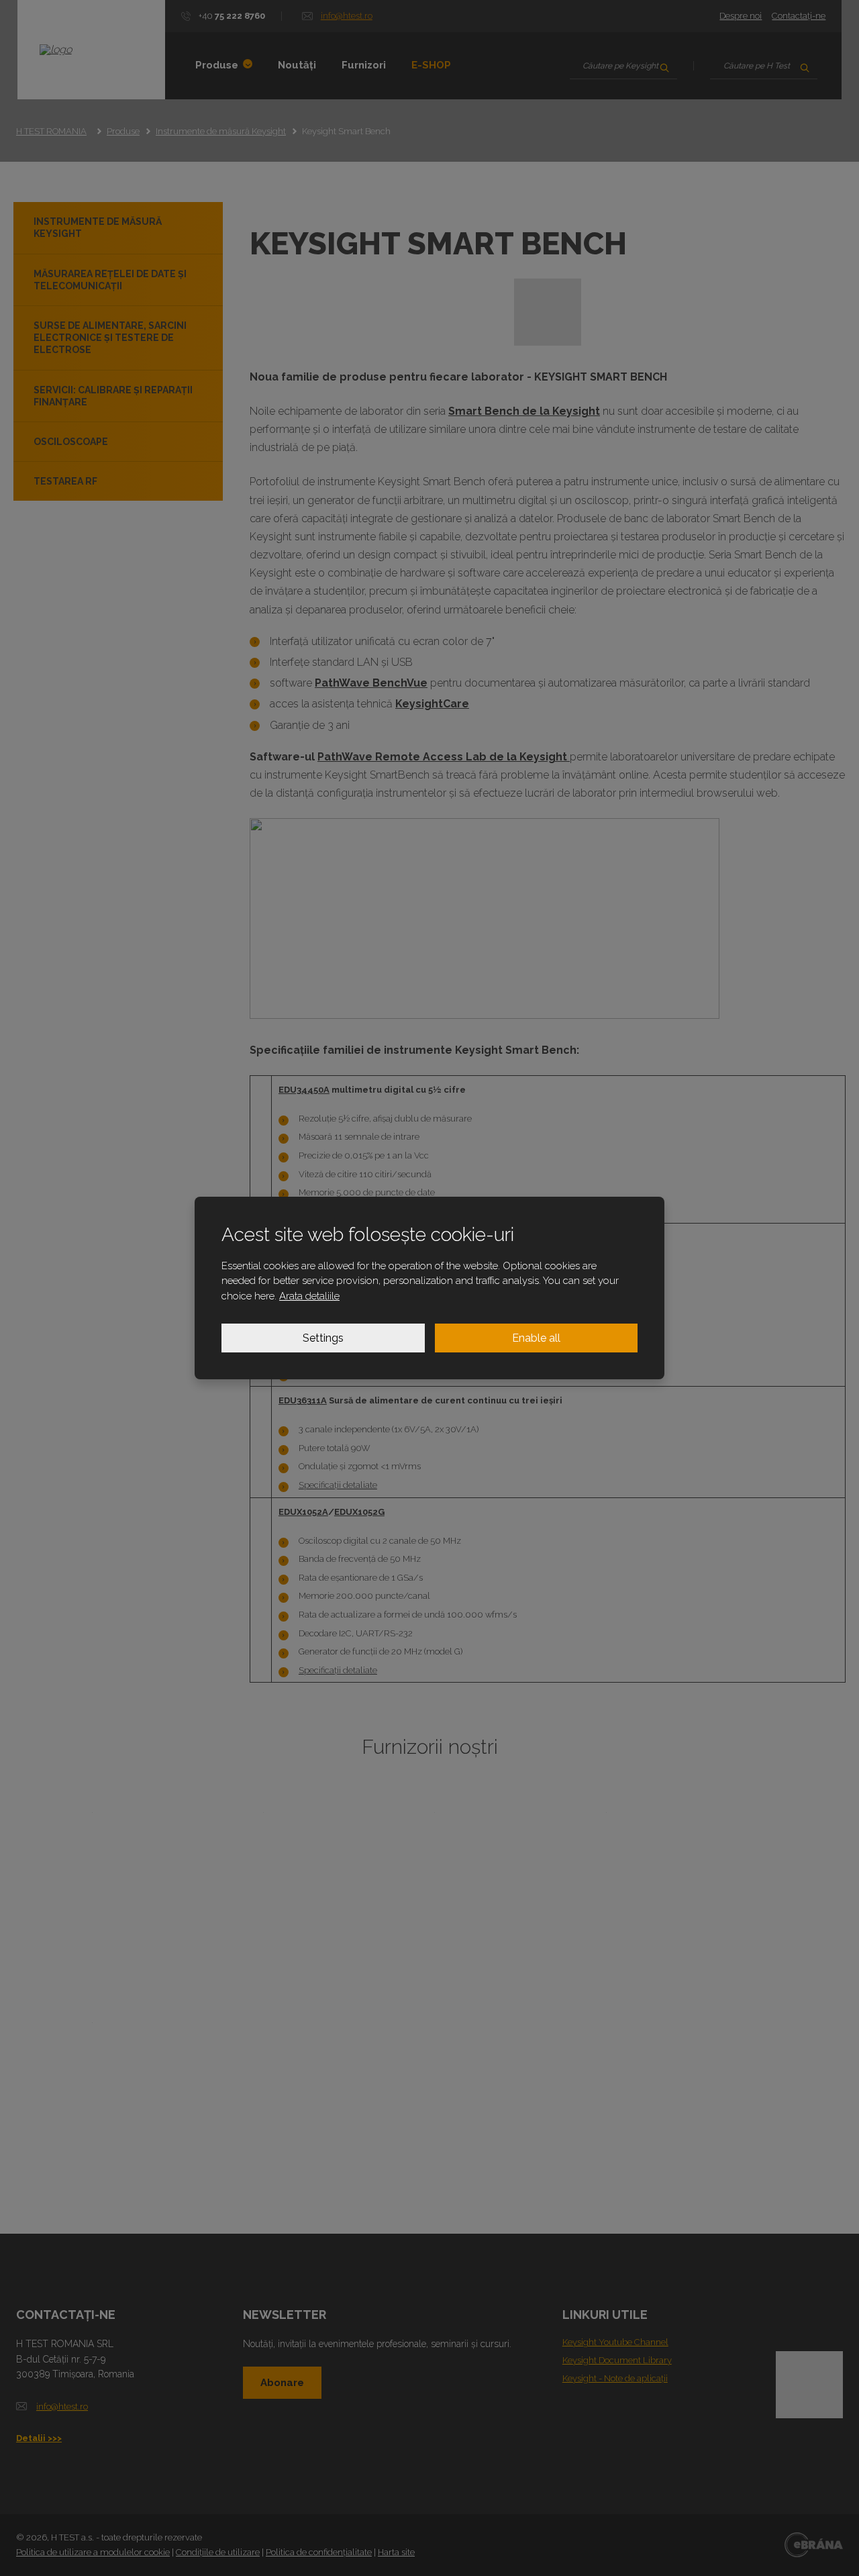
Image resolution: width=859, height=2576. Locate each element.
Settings (323, 1338)
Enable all (536, 1338)
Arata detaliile (309, 1296)
